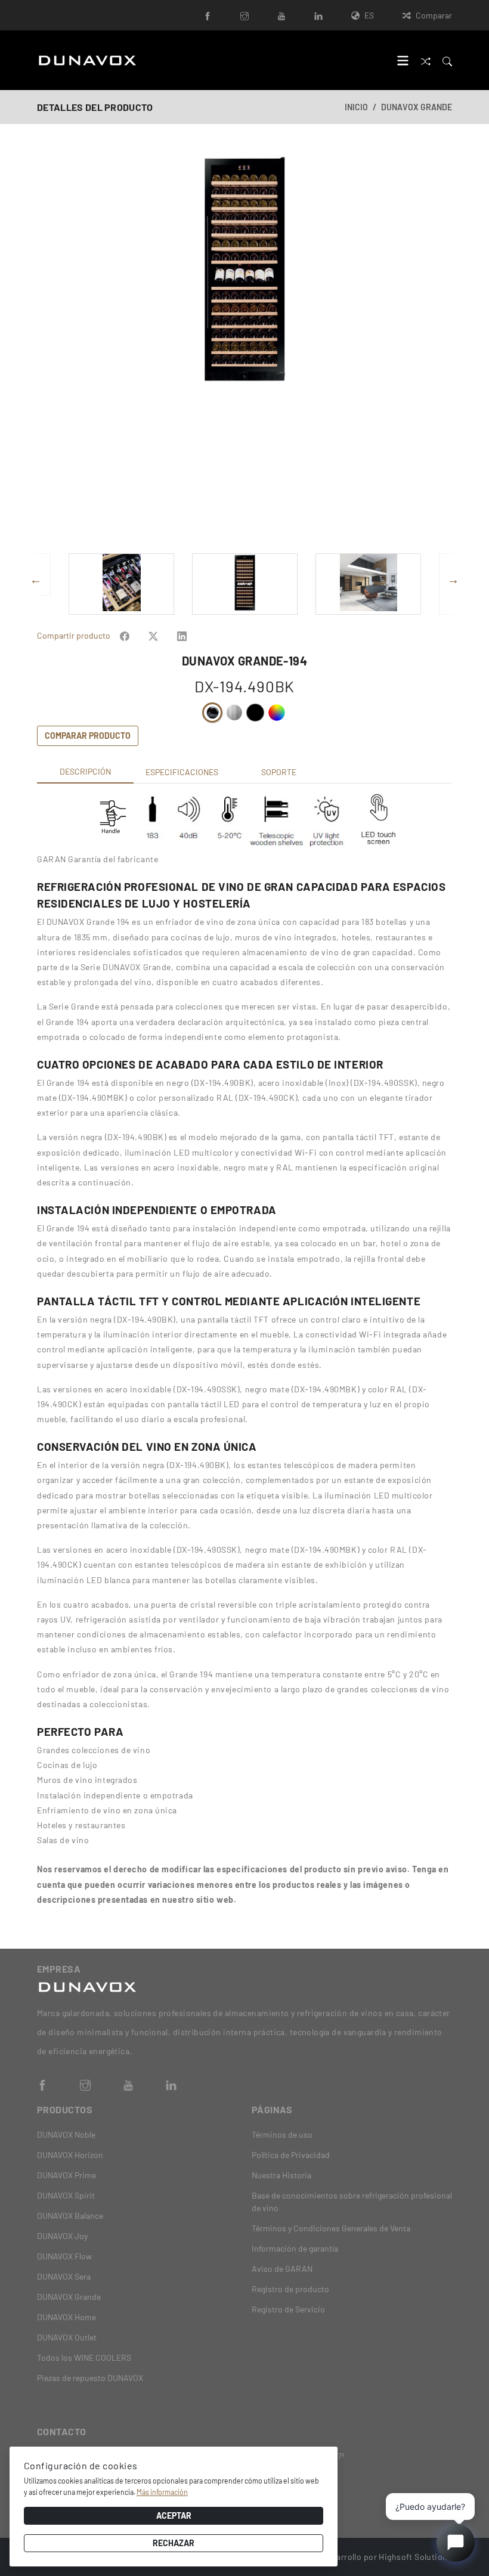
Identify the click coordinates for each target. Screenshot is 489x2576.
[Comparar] (426, 60)
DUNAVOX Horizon (70, 2155)
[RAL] (277, 713)
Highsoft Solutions (415, 2557)
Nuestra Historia (281, 2175)
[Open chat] (456, 2543)
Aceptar (174, 2515)
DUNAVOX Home (66, 2317)
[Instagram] (244, 15)
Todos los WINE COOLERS (84, 2357)
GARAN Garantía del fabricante (98, 859)
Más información (162, 2492)
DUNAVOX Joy (62, 2236)
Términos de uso (282, 2134)
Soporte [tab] (279, 772)
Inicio (356, 107)
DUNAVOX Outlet (67, 2337)
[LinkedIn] (318, 15)
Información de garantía (295, 2248)
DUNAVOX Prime (66, 2175)
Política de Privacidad (291, 2155)
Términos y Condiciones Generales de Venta (331, 2228)
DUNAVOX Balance (70, 2216)
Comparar (434, 15)
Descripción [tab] (85, 771)
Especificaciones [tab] (182, 772)
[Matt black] (255, 713)
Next (445, 349)
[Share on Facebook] (125, 635)
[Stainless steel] (234, 713)
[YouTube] (281, 15)
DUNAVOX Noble (66, 2134)
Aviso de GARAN (282, 2269)
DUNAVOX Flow (64, 2256)
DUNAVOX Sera (64, 2276)
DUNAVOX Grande (417, 107)
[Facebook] (208, 15)
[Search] (447, 60)
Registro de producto (290, 2289)
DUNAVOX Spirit (66, 2195)
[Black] (212, 713)
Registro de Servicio (288, 2309)
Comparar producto (88, 736)
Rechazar (174, 2543)
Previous (44, 349)
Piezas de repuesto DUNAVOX (90, 2378)
